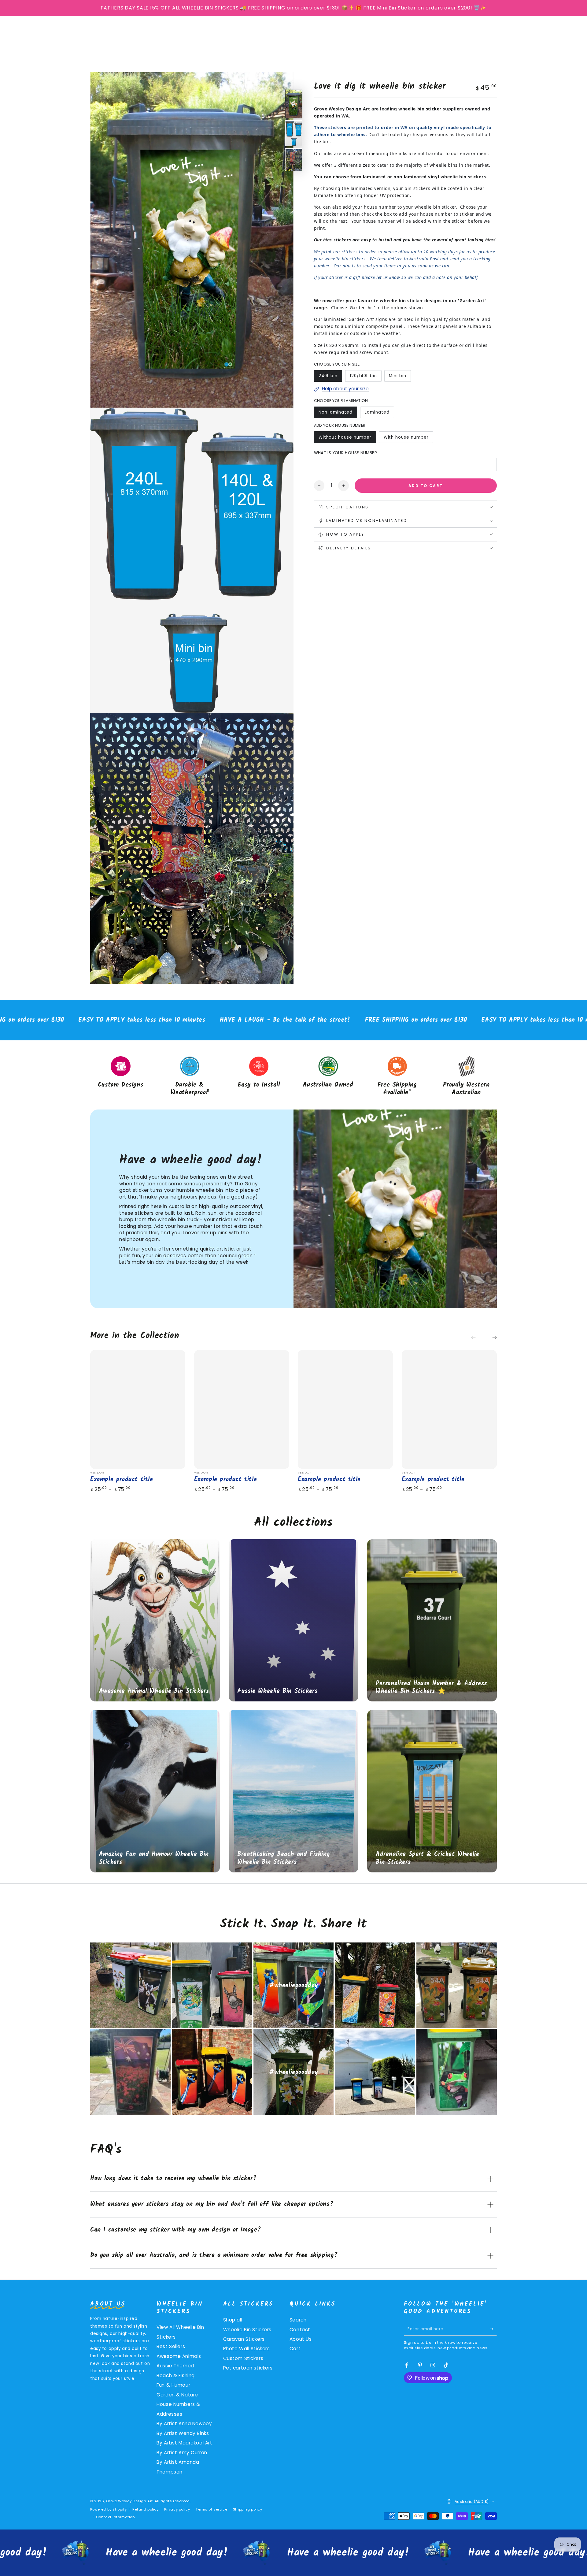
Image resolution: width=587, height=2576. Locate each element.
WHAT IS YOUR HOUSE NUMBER (346, 453)
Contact (300, 2330)
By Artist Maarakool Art (184, 2443)
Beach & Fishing (176, 2375)
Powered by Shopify (108, 2509)
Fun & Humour (173, 2385)
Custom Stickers (243, 2358)
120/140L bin (363, 377)
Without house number (345, 439)
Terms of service (211, 2509)
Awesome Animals (179, 2356)
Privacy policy (177, 2509)
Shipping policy (248, 2509)
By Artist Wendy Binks (183, 2433)
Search (298, 2320)
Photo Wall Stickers (247, 2349)
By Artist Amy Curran (182, 2453)
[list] (293, 1077)
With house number (406, 439)
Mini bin (400, 377)
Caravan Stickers (244, 2339)
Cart (295, 2349)
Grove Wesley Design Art (129, 2501)
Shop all (233, 2320)
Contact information (116, 2517)
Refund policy (145, 2509)
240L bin (330, 377)
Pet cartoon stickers (248, 2368)
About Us (301, 2339)
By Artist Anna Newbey (184, 2424)
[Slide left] (478, 1338)
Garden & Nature (177, 2395)
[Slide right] (490, 1338)
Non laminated (335, 414)
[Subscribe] (493, 2329)
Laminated (378, 414)
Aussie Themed (175, 2366)
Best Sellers (171, 2346)
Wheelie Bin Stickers (247, 2330)
